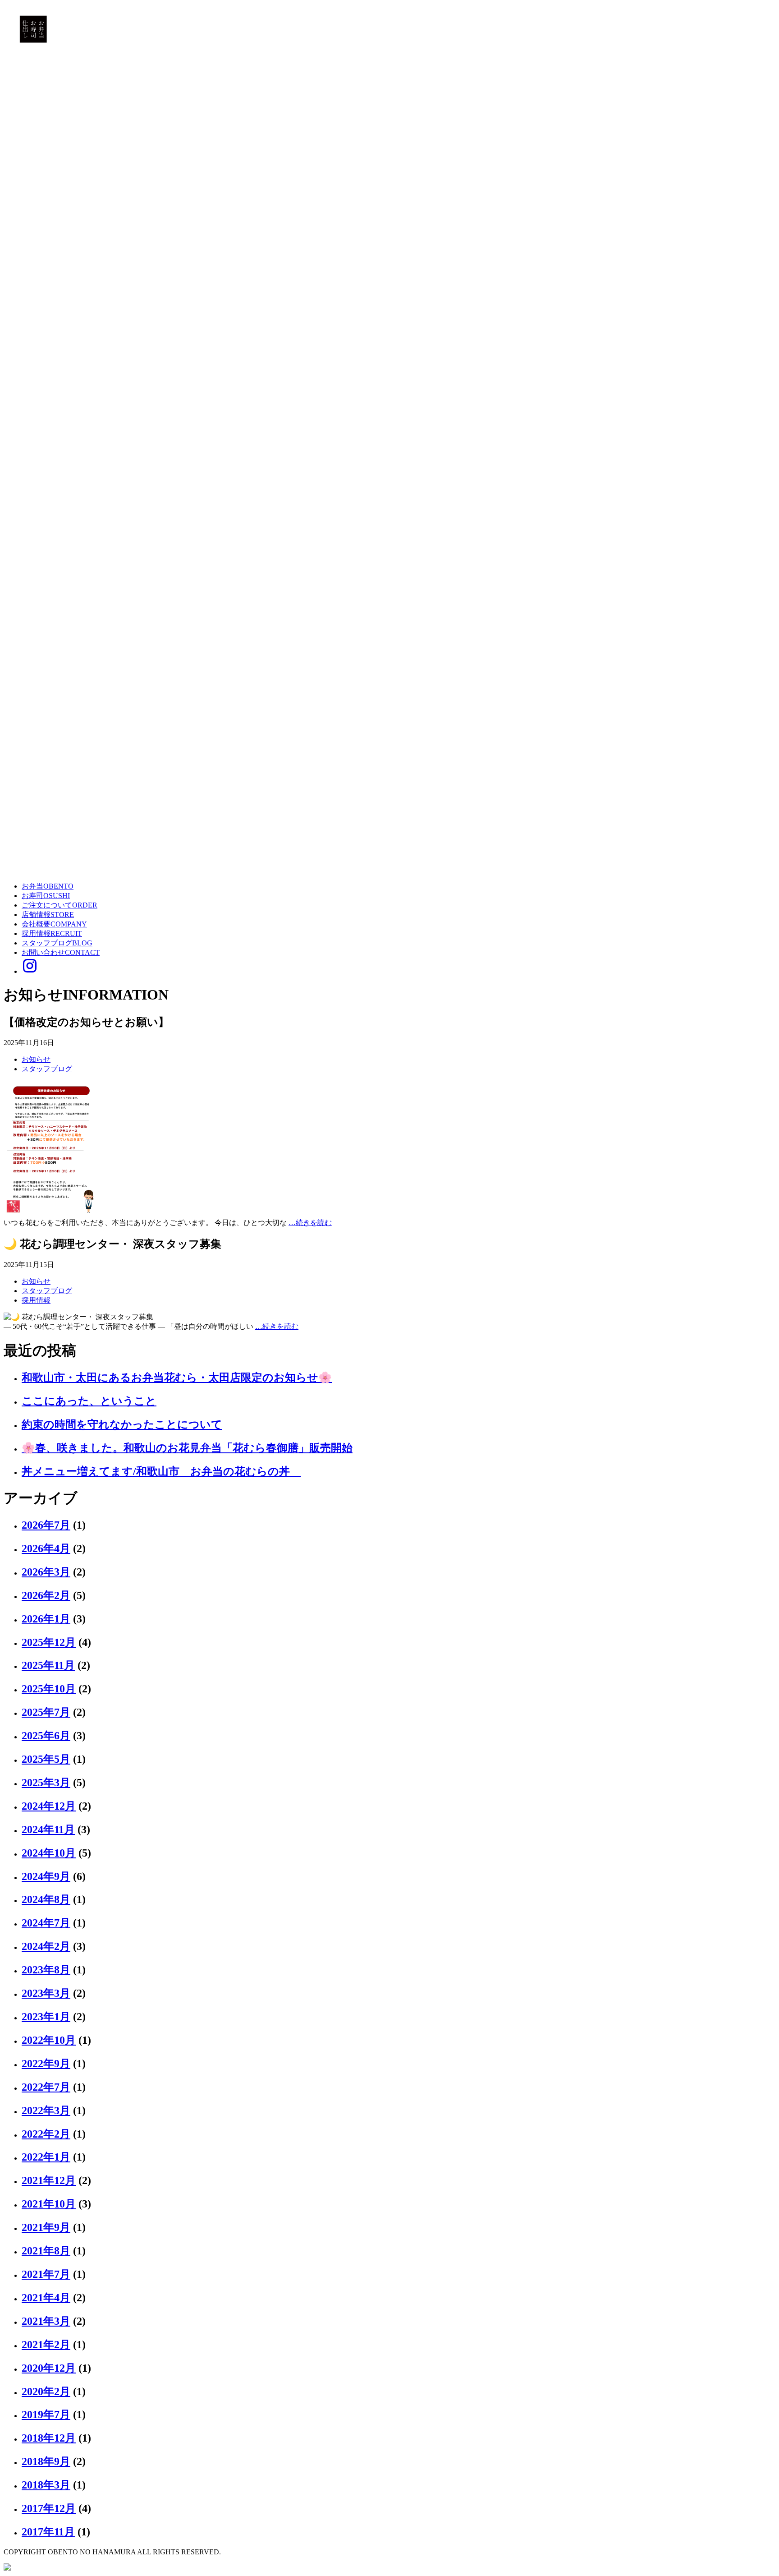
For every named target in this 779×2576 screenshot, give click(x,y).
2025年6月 (46, 1736)
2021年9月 (46, 2227)
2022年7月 (46, 2087)
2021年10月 (49, 2204)
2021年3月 (46, 2321)
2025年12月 (49, 1642)
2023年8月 (46, 1970)
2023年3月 (46, 1993)
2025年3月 (46, 1783)
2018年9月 (46, 2461)
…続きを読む (310, 1223)
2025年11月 (48, 1665)
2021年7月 (46, 2274)
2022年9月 (46, 2064)
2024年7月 (46, 1923)
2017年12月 (49, 2508)
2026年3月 (46, 1572)
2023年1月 (46, 2017)
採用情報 (36, 1300)
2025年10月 (49, 1689)
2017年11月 (48, 2532)
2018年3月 (46, 2485)
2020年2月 (46, 2392)
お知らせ (36, 1059)
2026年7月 (46, 1525)
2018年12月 (49, 2438)
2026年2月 (46, 1595)
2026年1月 (46, 1619)
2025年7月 (46, 1712)
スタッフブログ (47, 1069)
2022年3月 (46, 2111)
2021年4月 (46, 2298)
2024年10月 (49, 1853)
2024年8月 (46, 1899)
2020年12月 (49, 2368)
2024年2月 (46, 1946)
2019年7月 (46, 2415)
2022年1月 (46, 2157)
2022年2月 (46, 2134)
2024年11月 (48, 1829)
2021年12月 (49, 2180)
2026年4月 (46, 1548)
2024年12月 (49, 1806)
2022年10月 (49, 2040)
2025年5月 (46, 1759)
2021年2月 (46, 2345)
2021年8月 (46, 2251)
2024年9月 (46, 1876)
